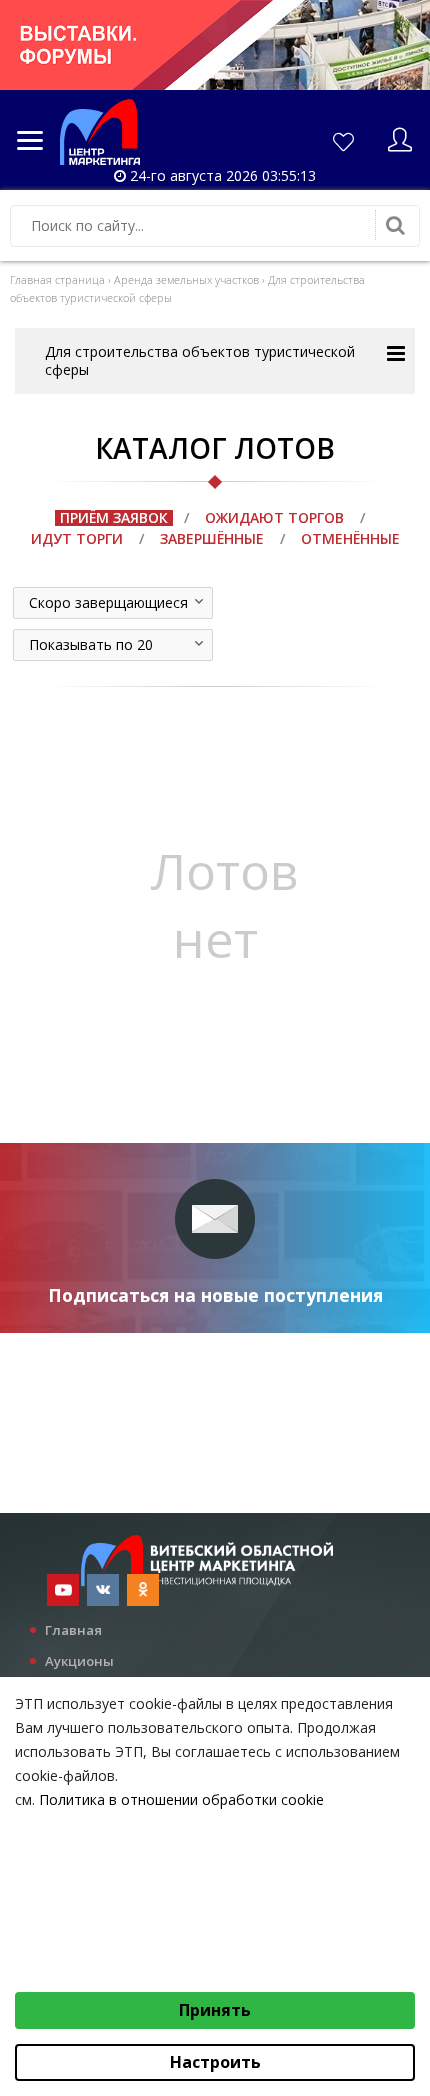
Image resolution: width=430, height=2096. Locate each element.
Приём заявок (114, 517)
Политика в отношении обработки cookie (181, 1799)
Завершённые (212, 538)
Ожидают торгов (274, 517)
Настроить (215, 2062)
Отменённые (350, 538)
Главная (73, 1630)
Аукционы (79, 1661)
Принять (215, 2010)
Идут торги (77, 538)
